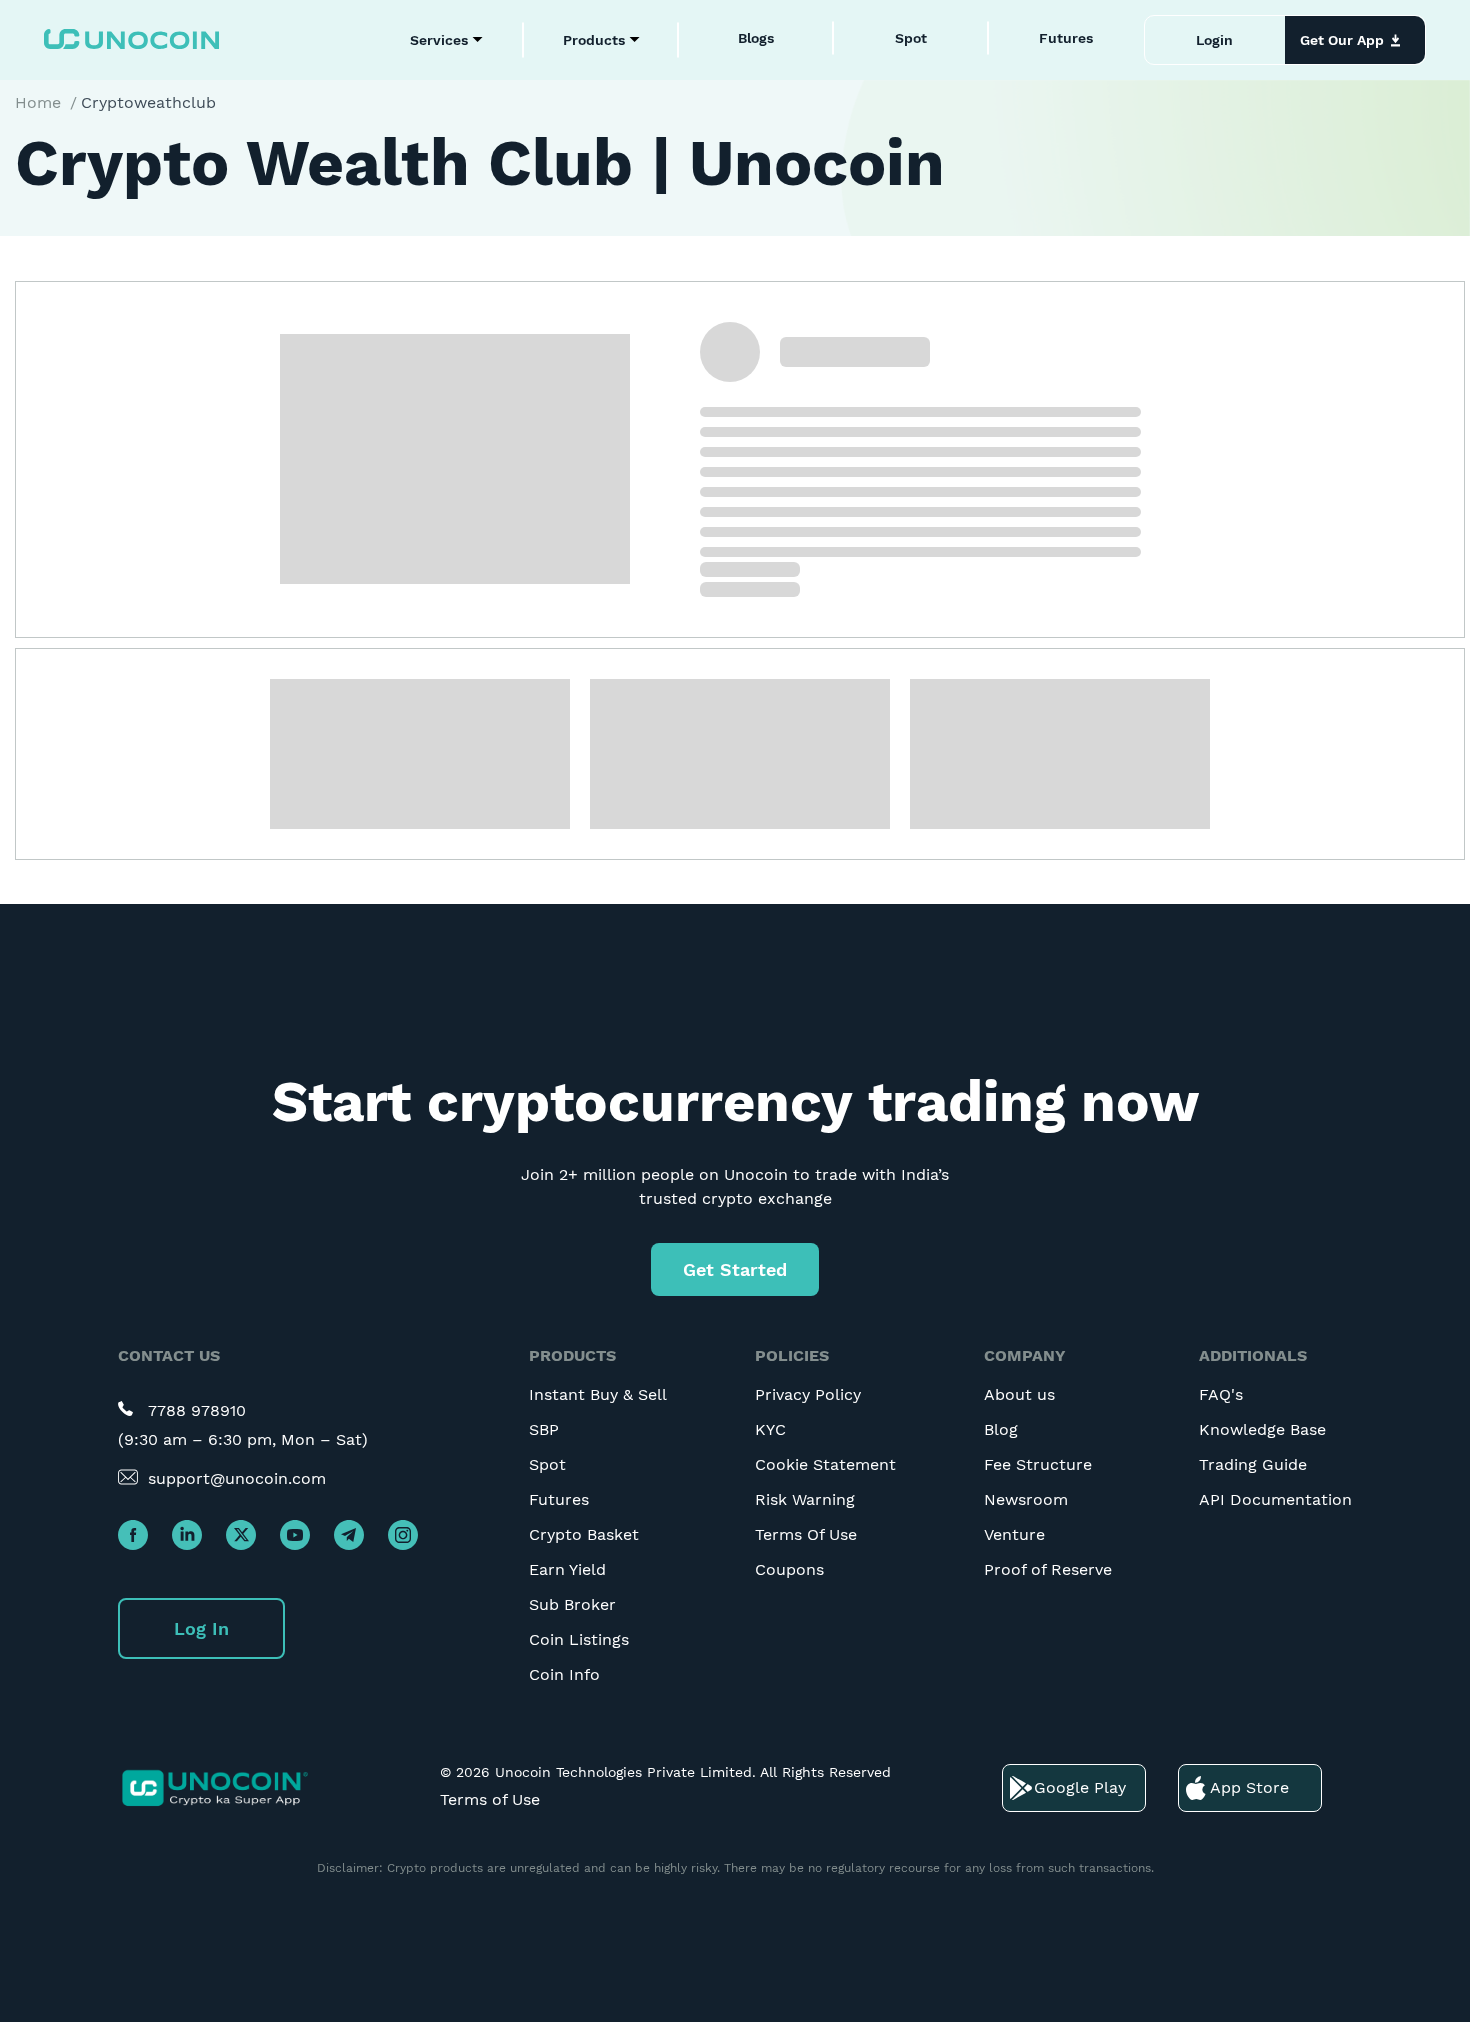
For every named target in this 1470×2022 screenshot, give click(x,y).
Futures (1066, 38)
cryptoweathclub (148, 102)
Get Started (735, 1269)
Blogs (756, 38)
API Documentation (1275, 1499)
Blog (1001, 1429)
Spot (911, 38)
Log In (201, 1628)
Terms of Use (490, 1799)
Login (1214, 40)
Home (38, 102)
